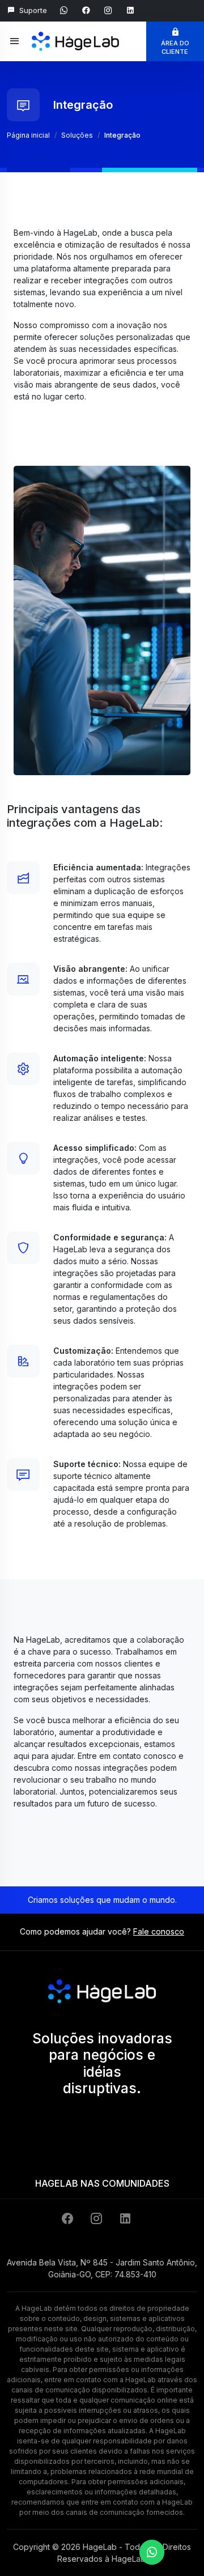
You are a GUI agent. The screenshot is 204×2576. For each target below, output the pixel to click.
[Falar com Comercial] (65, 10)
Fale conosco (159, 1931)
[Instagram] (98, 2219)
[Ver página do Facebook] (88, 10)
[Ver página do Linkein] (130, 10)
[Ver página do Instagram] (110, 10)
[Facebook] (69, 2219)
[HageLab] (75, 35)
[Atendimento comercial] (152, 2552)
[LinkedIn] (125, 2219)
